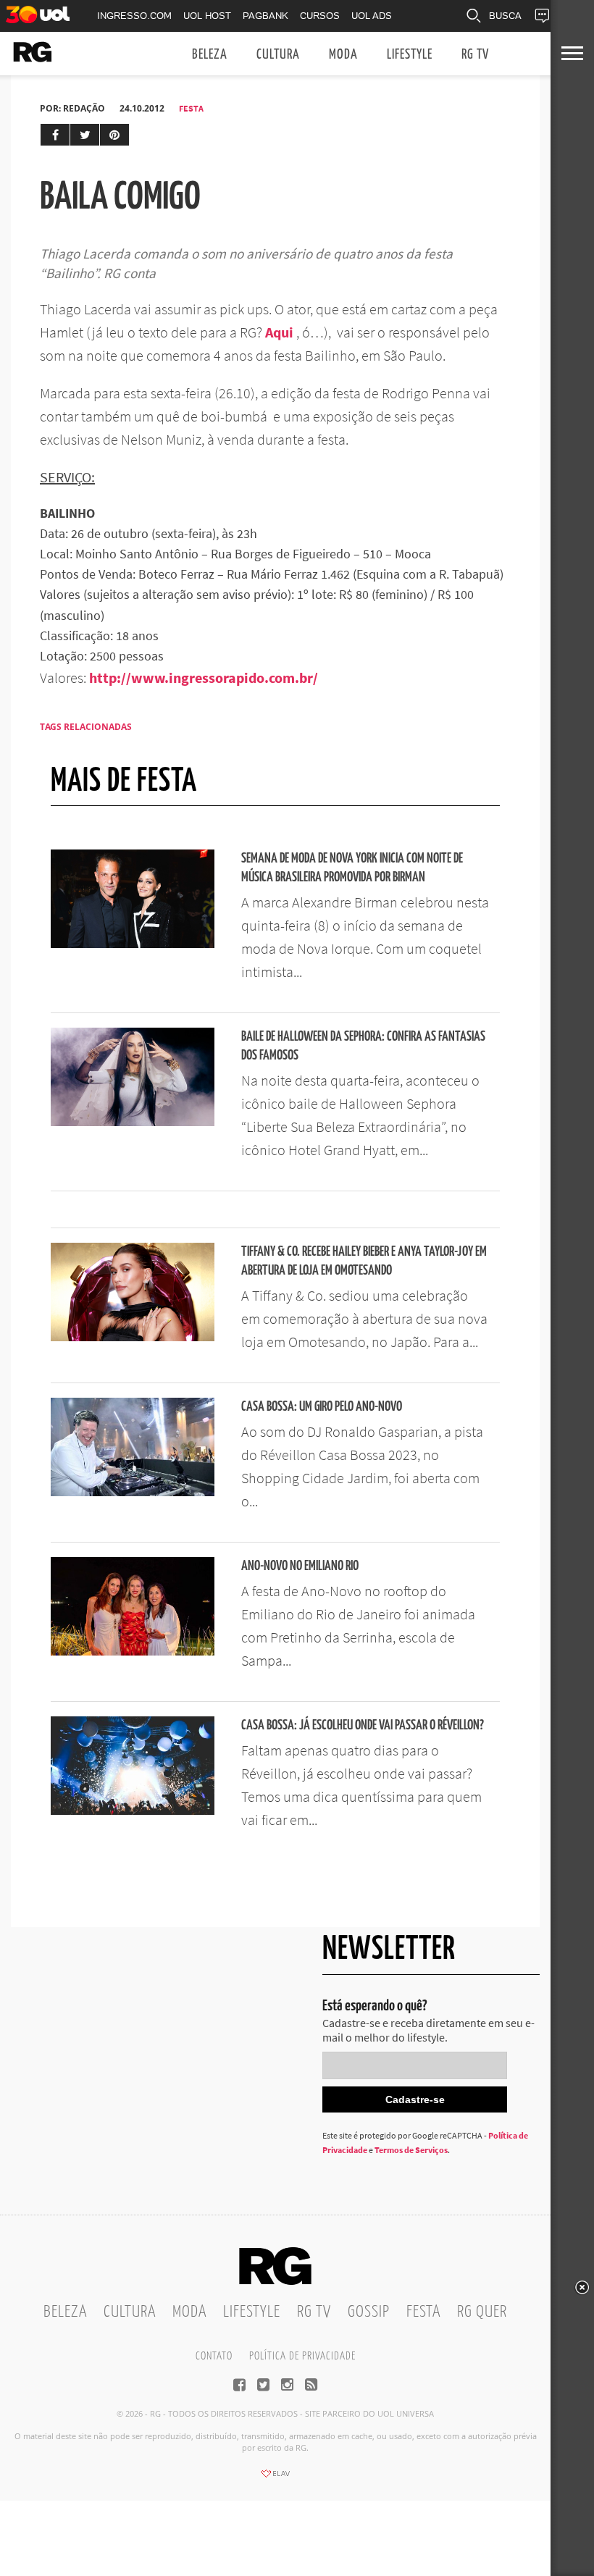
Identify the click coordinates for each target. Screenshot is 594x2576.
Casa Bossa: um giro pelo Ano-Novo (322, 1407)
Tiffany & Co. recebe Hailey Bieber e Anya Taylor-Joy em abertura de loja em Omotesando (364, 1261)
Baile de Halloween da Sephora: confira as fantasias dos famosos (363, 1046)
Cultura (278, 55)
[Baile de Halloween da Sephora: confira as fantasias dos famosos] (133, 1122)
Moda (343, 55)
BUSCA (505, 16)
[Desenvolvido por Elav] (275, 2478)
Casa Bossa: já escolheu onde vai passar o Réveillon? (363, 1725)
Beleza (210, 55)
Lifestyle (410, 55)
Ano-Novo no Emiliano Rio (300, 1566)
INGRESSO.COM (134, 16)
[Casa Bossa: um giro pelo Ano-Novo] (133, 1492)
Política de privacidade (302, 2356)
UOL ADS (372, 16)
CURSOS (320, 16)
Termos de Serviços (411, 2150)
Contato (214, 2356)
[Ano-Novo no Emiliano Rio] (133, 1651)
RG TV (475, 55)
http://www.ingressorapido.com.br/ (204, 677)
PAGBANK (265, 16)
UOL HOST (207, 16)
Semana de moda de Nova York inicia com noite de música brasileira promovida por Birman (352, 868)
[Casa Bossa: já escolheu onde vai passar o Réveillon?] (133, 1811)
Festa (191, 108)
